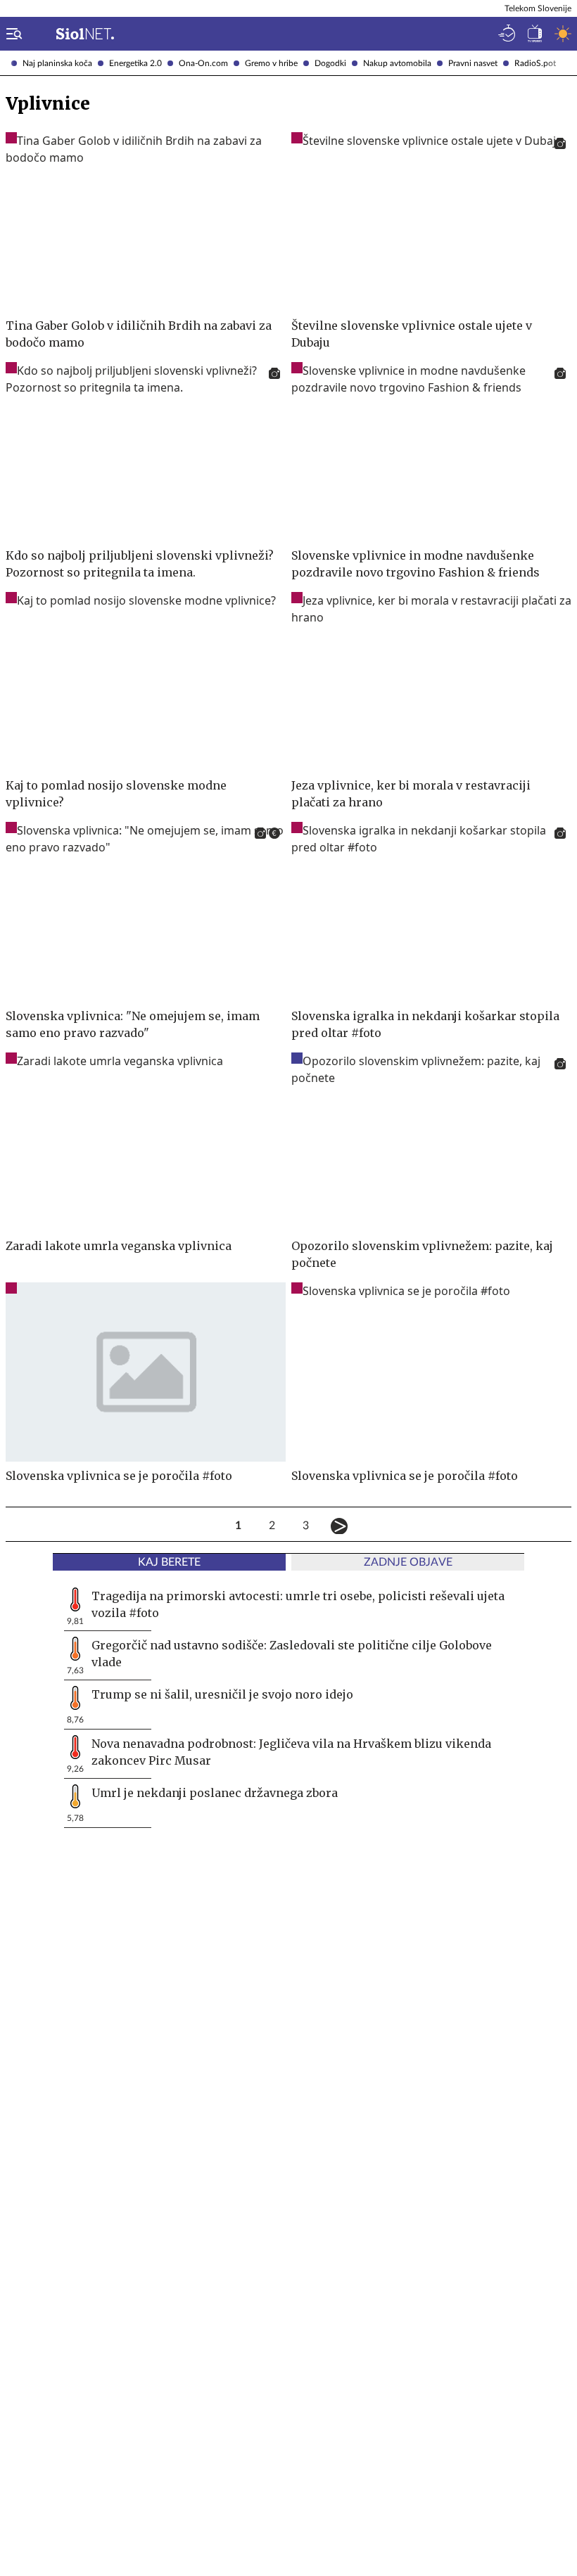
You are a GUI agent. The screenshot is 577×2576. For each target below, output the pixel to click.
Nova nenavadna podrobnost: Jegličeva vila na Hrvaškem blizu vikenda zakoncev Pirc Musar (291, 1752)
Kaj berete (169, 1562)
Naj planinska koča (57, 63)
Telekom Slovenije (538, 8)
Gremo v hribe (271, 63)
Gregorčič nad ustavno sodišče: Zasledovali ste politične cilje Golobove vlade (292, 1654)
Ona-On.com (203, 63)
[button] (11, 34)
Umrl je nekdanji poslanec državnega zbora (215, 1793)
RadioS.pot (535, 63)
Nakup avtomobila (397, 63)
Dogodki (330, 63)
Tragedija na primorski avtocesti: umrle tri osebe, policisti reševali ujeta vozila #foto (298, 1604)
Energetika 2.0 (135, 63)
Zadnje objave (408, 1562)
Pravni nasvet (473, 63)
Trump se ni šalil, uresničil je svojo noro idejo (222, 1694)
